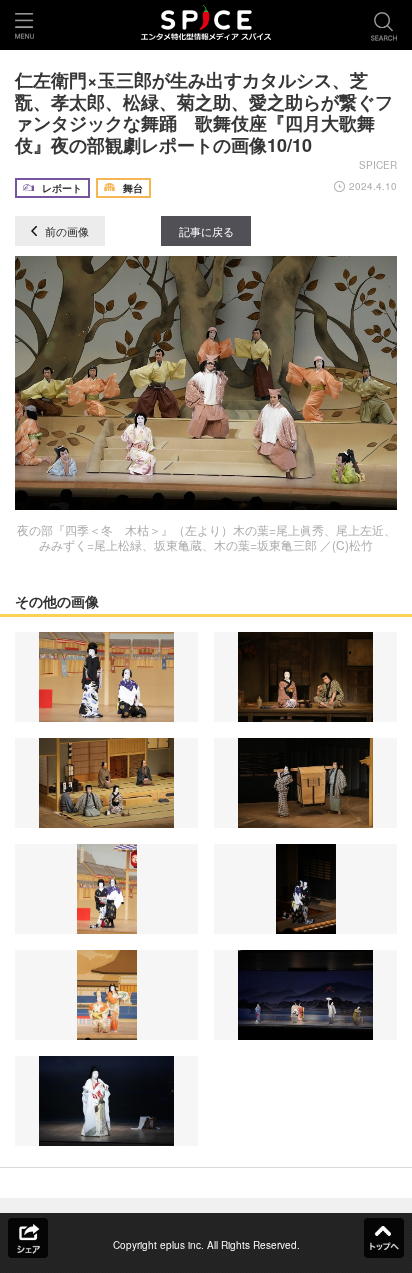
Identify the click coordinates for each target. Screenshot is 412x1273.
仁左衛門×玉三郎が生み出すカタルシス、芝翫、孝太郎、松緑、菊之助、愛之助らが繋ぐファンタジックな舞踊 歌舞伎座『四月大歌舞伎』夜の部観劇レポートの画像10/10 (204, 112)
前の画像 (65, 231)
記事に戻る (206, 231)
